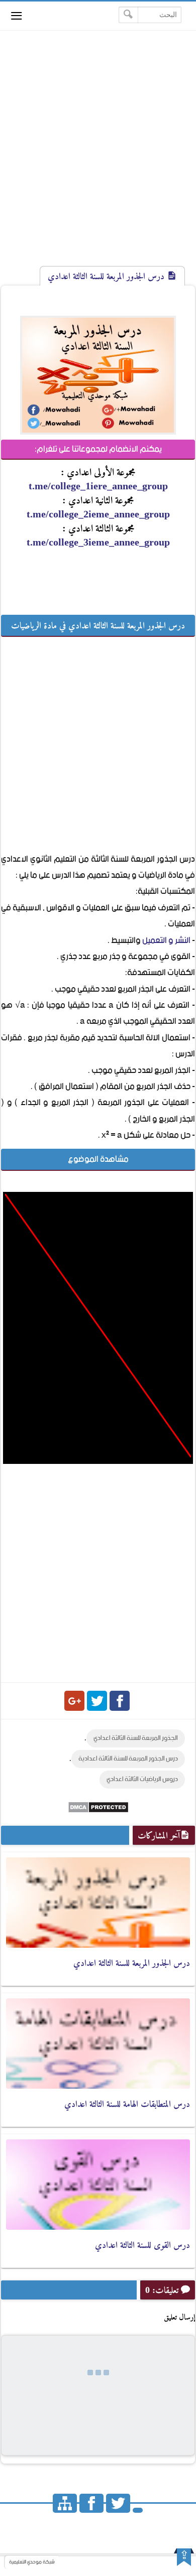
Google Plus (74, 1701)
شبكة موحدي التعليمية (32, 2562)
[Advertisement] (98, 157)
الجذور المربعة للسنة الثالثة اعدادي (136, 1738)
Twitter (97, 1701)
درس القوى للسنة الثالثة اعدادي (142, 2245)
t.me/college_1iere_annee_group (98, 486)
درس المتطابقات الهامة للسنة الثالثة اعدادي (127, 2104)
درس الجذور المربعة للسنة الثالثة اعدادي (132, 1963)
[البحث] (128, 15)
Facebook (120, 1701)
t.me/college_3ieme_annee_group (98, 542)
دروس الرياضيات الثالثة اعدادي (142, 1779)
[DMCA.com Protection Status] (98, 1811)
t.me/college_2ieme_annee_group (98, 514)
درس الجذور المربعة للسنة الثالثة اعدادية (128, 1759)
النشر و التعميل (166, 940)
